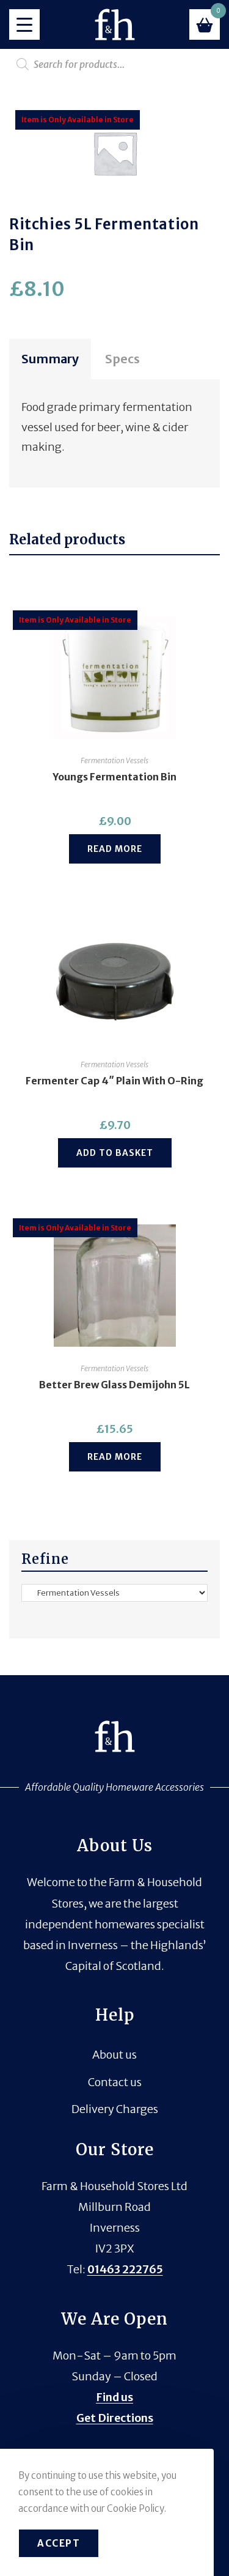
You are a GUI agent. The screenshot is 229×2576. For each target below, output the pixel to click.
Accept (59, 2543)
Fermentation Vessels (114, 761)
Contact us (115, 2082)
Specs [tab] (122, 359)
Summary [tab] (50, 359)
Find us (114, 2397)
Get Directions (115, 2418)
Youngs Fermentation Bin (114, 777)
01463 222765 (125, 2269)
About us (114, 2055)
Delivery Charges (115, 2109)
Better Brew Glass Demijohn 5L (114, 1385)
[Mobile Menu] (24, 24)
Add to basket (115, 1153)
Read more (115, 849)
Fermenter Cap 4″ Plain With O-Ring (114, 1081)
